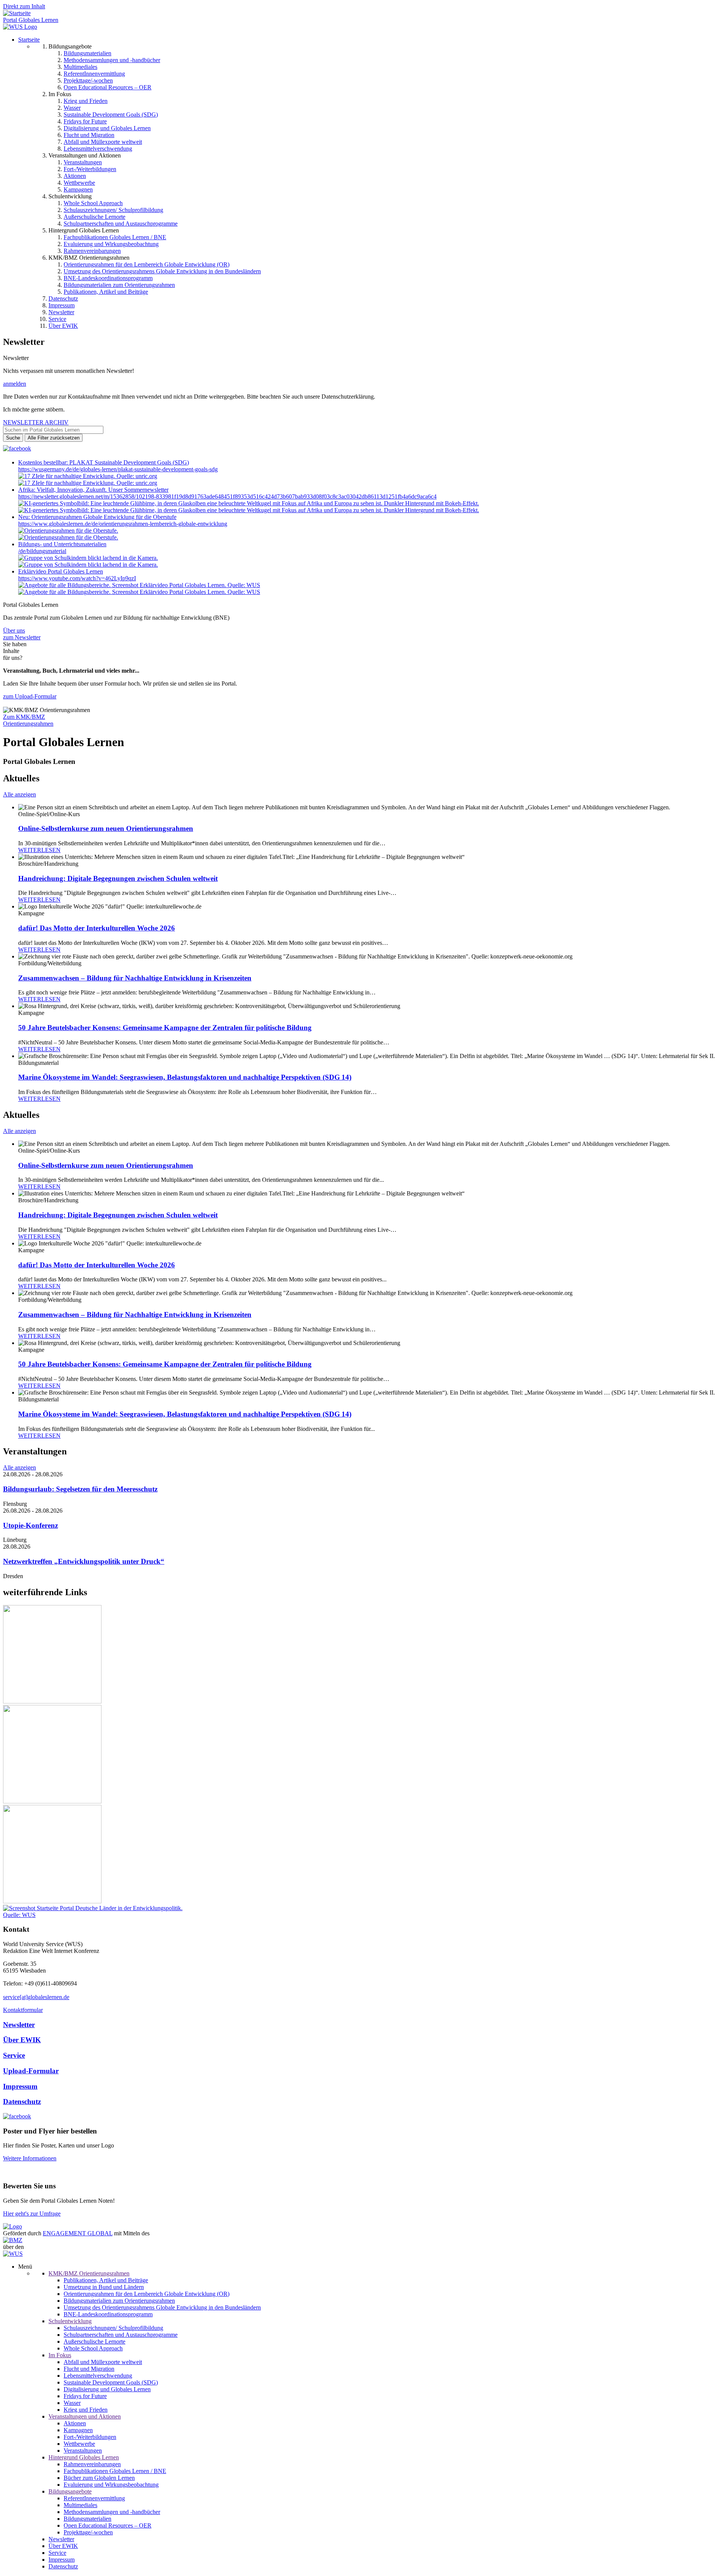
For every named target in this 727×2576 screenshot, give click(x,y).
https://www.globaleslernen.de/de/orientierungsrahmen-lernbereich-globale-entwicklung (123, 524)
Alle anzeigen (20, 794)
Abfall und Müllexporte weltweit (103, 142)
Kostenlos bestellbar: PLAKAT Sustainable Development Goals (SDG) (104, 462)
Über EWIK (63, 326)
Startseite (29, 40)
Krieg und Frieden (86, 101)
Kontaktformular (23, 2010)
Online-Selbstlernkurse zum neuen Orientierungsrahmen (106, 828)
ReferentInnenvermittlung (94, 74)
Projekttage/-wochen (88, 80)
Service (57, 319)
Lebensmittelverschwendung (98, 149)
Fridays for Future (85, 121)
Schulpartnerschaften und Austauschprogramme (121, 224)
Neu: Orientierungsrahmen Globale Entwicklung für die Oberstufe (97, 517)
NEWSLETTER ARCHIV (36, 422)
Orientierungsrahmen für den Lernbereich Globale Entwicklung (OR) (147, 264)
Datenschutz (63, 298)
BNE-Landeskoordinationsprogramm (108, 278)
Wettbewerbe (79, 183)
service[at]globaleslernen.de (36, 1997)
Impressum (62, 305)
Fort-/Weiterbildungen (90, 169)
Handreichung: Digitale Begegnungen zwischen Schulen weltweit (118, 878)
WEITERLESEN (39, 850)
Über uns (14, 630)
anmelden (15, 384)
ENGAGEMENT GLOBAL (78, 2233)
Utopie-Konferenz (30, 1525)
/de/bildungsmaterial (42, 551)
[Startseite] (17, 13)
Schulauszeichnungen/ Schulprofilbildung (113, 210)
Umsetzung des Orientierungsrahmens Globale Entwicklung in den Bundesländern (162, 271)
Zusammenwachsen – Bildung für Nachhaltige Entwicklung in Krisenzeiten (135, 978)
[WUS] (20, 27)
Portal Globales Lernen (31, 20)
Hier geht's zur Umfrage (32, 2214)
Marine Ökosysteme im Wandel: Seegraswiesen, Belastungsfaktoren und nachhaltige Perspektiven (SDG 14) (185, 1077)
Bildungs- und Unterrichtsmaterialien (62, 544)
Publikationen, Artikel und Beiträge (106, 292)
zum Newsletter (22, 637)
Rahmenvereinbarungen (92, 251)
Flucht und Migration (89, 135)
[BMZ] (13, 2240)
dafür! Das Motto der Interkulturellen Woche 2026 (97, 928)
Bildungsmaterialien (87, 53)
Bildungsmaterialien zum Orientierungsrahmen (119, 285)
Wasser (72, 108)
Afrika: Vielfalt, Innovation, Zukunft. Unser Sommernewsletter (93, 490)
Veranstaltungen (83, 162)
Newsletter (61, 312)
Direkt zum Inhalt (24, 6)
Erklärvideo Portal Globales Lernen (61, 571)
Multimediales (80, 67)
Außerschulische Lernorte (94, 217)
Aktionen (75, 176)
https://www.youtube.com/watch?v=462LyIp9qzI (77, 578)
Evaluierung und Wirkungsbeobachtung (111, 244)
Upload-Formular (31, 2071)
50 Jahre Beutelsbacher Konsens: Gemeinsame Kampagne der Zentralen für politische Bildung (165, 1028)
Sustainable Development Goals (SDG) (111, 115)
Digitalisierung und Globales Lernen (107, 128)
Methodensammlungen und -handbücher (112, 60)
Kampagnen (78, 189)
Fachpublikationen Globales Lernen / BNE (115, 237)
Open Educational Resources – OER (108, 87)
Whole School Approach (93, 203)
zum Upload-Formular (30, 696)
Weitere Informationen (30, 2158)
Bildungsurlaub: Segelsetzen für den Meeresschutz (80, 1489)
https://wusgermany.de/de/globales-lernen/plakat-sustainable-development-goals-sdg (118, 469)
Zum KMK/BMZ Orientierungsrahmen (28, 720)
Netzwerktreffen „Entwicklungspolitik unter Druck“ (84, 1561)
